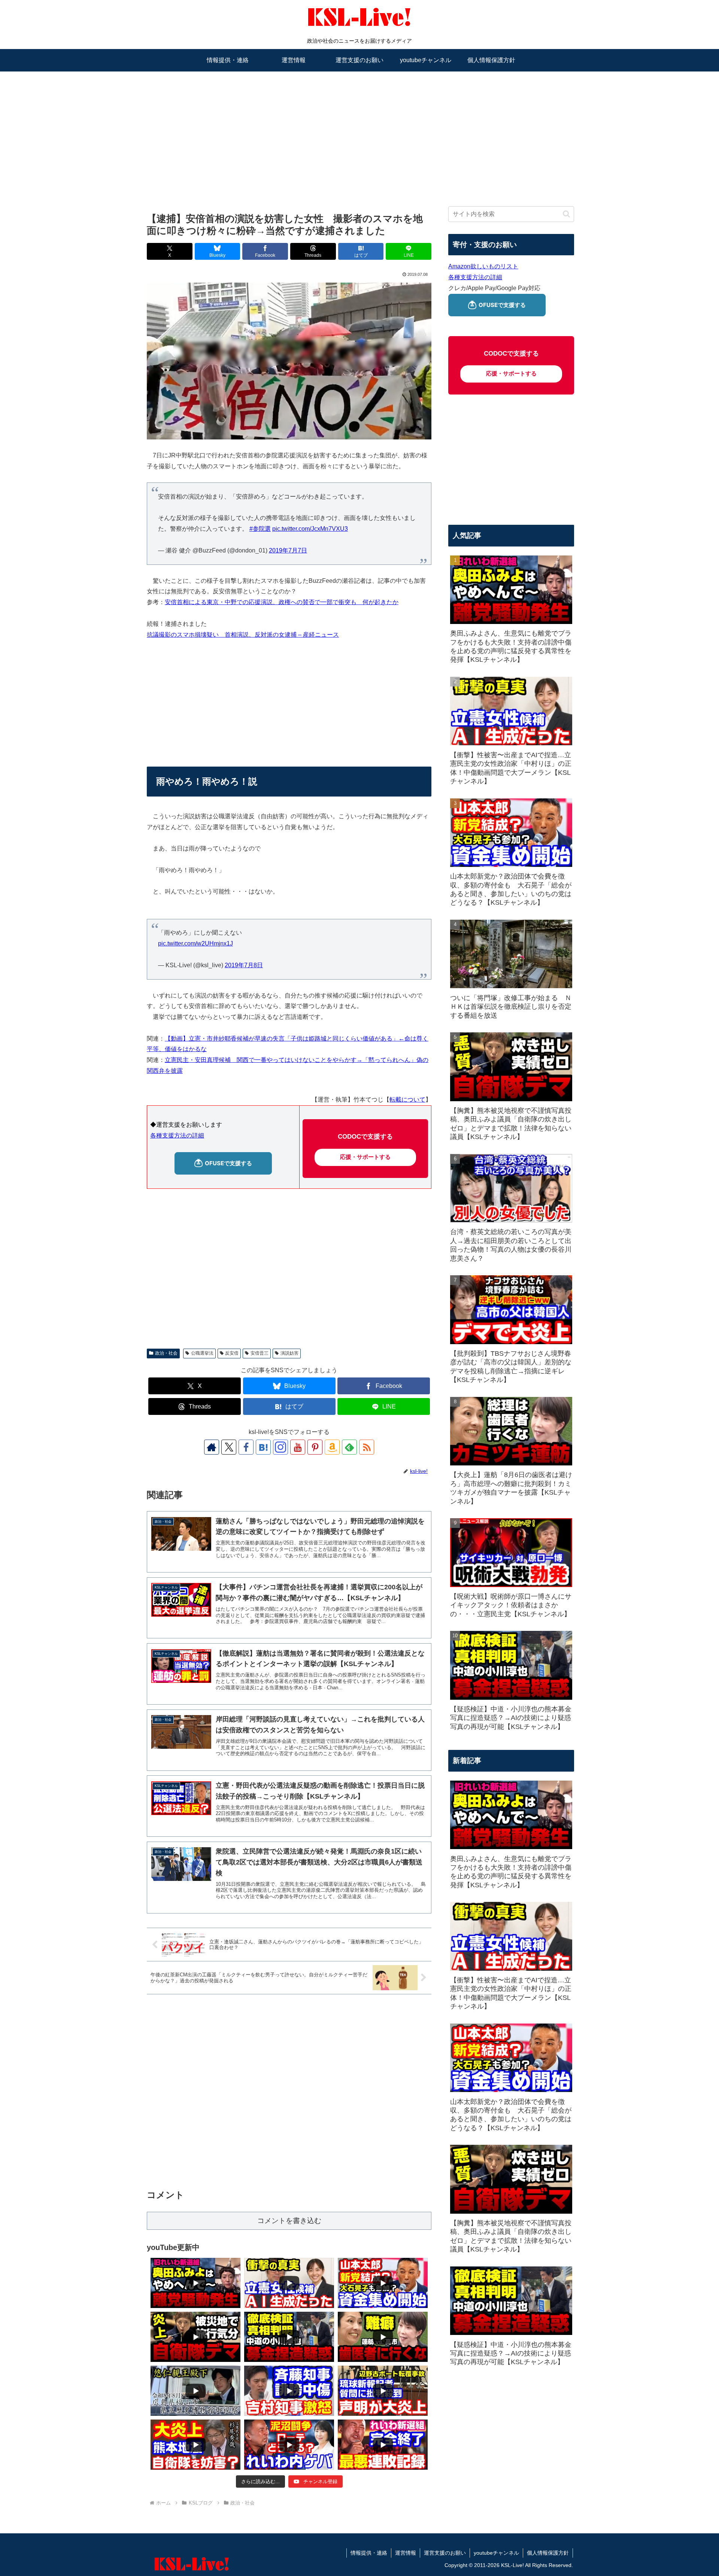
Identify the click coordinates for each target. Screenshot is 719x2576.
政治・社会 (166, 1353)
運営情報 (406, 2553)
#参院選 (260, 529)
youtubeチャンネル (496, 2553)
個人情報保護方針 (548, 2553)
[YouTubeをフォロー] (298, 1447)
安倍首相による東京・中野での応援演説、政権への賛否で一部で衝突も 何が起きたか (282, 602)
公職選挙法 (202, 1353)
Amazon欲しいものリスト (483, 266)
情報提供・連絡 (369, 2553)
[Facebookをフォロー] (246, 1447)
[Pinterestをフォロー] (315, 1447)
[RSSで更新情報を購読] (367, 1447)
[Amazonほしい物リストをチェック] (332, 1447)
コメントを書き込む (289, 2221)
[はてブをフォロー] (263, 1447)
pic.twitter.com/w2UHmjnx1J (195, 943)
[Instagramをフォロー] (280, 1447)
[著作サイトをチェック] (212, 1447)
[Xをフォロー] (229, 1447)
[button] (566, 214)
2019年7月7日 (288, 550)
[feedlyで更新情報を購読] (349, 1447)
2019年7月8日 (244, 965)
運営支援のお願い (445, 2553)
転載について (407, 1100)
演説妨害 (289, 1353)
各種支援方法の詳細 (177, 1135)
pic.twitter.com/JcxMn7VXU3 (310, 529)
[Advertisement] (359, 130)
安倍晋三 (260, 1353)
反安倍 (232, 1353)
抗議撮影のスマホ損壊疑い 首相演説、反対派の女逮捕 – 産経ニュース (243, 635)
